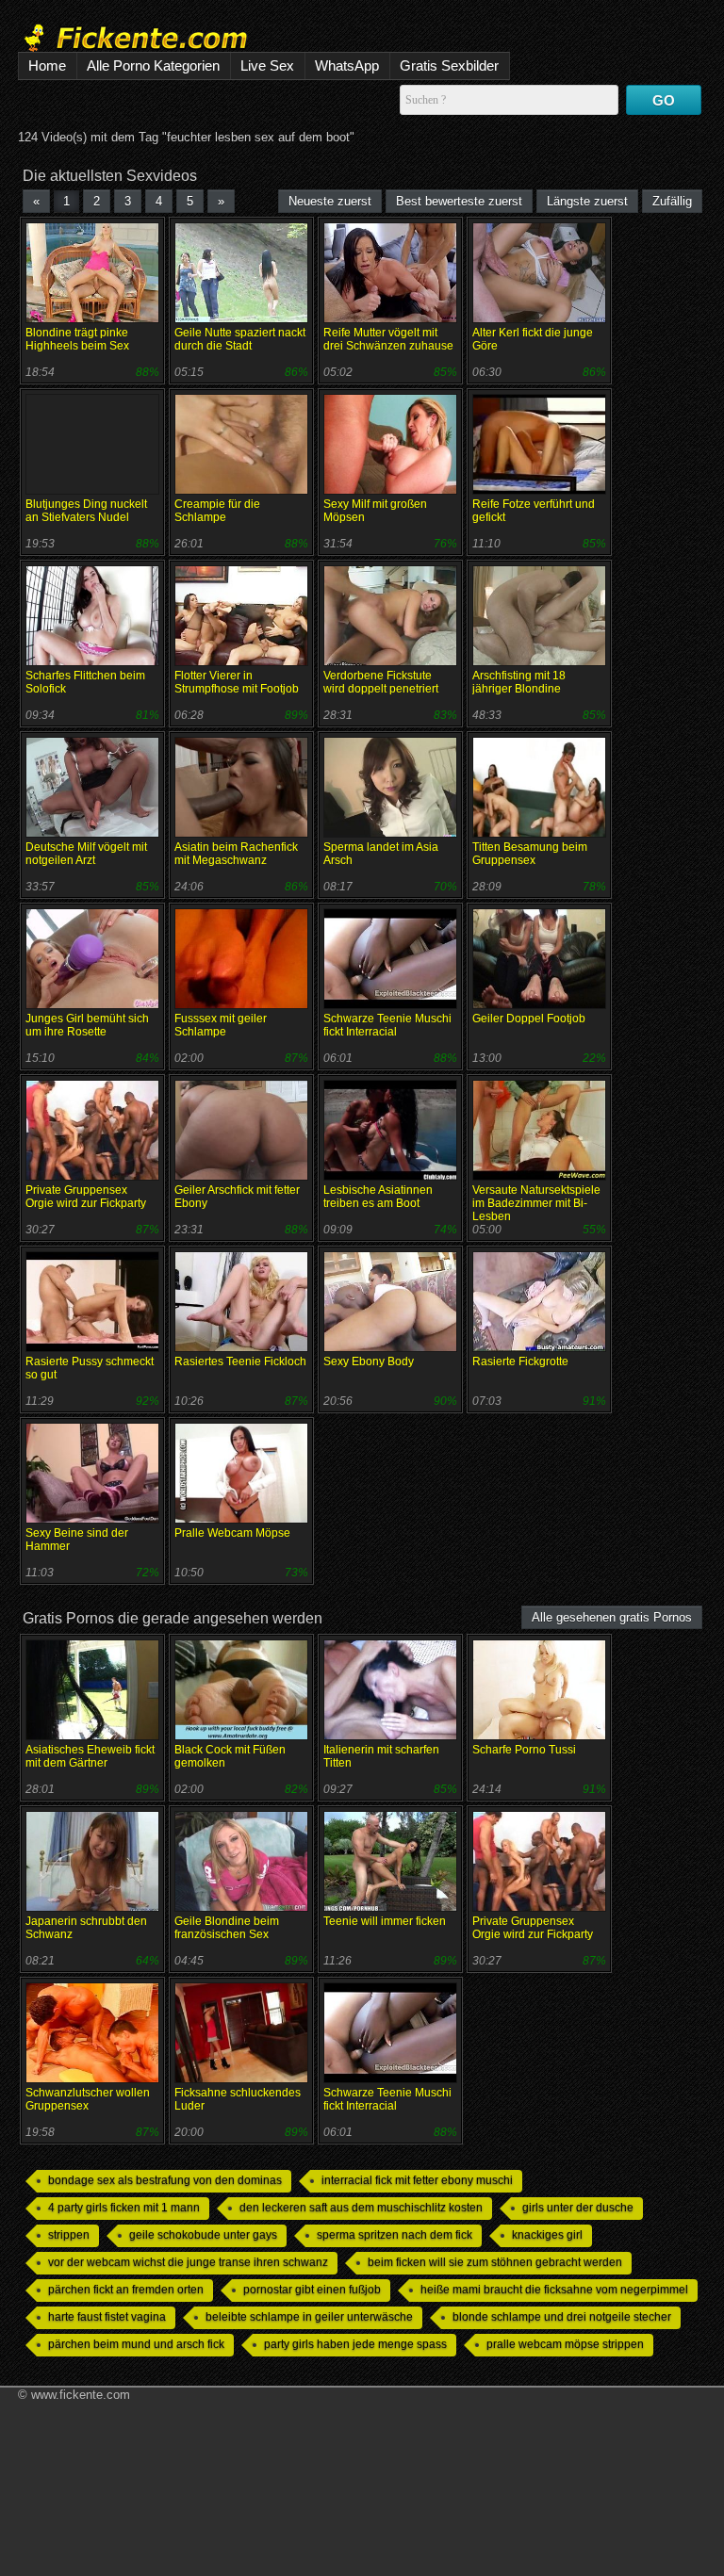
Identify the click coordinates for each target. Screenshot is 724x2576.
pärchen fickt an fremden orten (126, 2290)
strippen (69, 2235)
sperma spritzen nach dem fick (395, 2235)
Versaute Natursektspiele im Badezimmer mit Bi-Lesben (536, 1203)
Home (47, 65)
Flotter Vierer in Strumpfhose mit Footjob (237, 682)
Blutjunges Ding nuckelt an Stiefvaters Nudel (86, 511)
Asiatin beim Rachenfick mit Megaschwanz (236, 854)
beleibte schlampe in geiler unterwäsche (309, 2317)
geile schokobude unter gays (203, 2235)
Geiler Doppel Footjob (529, 1019)
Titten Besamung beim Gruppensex (530, 854)
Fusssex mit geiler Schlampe (221, 1025)
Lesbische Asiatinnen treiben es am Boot (378, 1197)
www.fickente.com (81, 2395)
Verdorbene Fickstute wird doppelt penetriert (381, 682)
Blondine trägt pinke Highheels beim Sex (77, 339)
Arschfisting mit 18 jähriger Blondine (519, 682)
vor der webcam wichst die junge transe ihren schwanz (188, 2262)
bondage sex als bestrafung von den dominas (165, 2180)
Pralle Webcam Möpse (232, 1533)
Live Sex (267, 65)
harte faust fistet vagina (107, 2317)
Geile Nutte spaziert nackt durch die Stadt (240, 339)
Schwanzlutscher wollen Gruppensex (88, 2099)
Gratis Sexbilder (449, 65)
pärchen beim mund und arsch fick (136, 2344)
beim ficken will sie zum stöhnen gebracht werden (495, 2262)
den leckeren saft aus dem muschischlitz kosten (361, 2208)
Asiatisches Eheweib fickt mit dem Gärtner (90, 1756)
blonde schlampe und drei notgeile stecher (562, 2317)
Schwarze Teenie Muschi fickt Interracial (387, 1025)
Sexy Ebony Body (369, 1361)
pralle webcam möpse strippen (565, 2344)
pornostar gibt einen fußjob (312, 2290)
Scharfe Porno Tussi (524, 1750)
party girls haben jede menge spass (355, 2344)
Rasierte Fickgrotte (520, 1361)
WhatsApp (347, 65)
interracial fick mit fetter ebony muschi (417, 2180)
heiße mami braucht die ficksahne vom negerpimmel (554, 2290)
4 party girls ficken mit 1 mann (124, 2208)
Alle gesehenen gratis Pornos (612, 1617)
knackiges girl (547, 2235)
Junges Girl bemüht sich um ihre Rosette (87, 1025)
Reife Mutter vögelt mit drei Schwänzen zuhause (388, 339)
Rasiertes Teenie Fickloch (240, 1361)
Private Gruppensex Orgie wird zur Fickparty (86, 1197)
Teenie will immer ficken (385, 1921)
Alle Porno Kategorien (153, 65)
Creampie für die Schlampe (217, 511)
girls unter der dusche (578, 2208)
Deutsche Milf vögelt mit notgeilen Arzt (86, 854)
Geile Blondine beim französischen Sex (227, 1928)
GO (664, 100)
